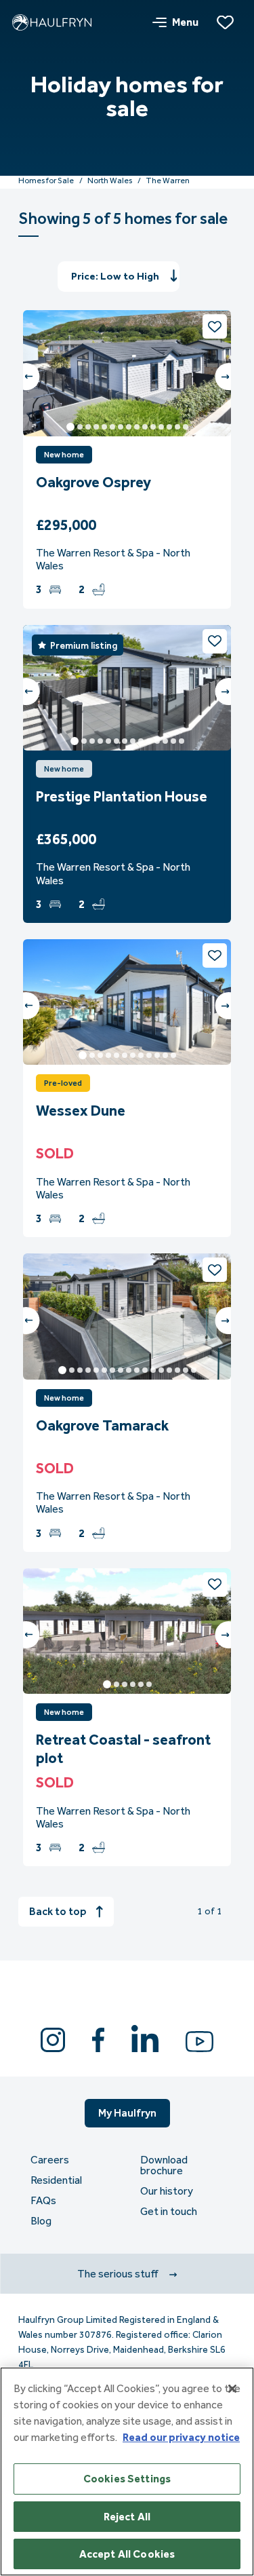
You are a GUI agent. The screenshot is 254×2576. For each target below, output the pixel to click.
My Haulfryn (127, 2113)
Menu (185, 22)
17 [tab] (194, 1370)
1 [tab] (70, 427)
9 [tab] (137, 427)
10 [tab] (145, 427)
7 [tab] (121, 427)
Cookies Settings (127, 2479)
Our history (167, 2191)
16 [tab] (186, 1370)
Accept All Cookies (127, 2554)
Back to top (58, 1911)
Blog (41, 2221)
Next (228, 377)
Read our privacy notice (181, 2437)
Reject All (127, 2517)
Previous (26, 377)
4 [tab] (96, 427)
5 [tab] (104, 427)
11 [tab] (153, 427)
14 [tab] (177, 427)
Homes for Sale (46, 181)
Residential (56, 2180)
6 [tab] (112, 427)
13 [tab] (169, 427)
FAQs (43, 2201)
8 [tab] (129, 427)
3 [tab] (88, 427)
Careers (50, 2160)
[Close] (232, 2389)
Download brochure (164, 2165)
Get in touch (169, 2212)
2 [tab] (80, 427)
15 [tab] (186, 427)
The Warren (168, 181)
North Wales (110, 181)
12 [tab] (161, 427)
